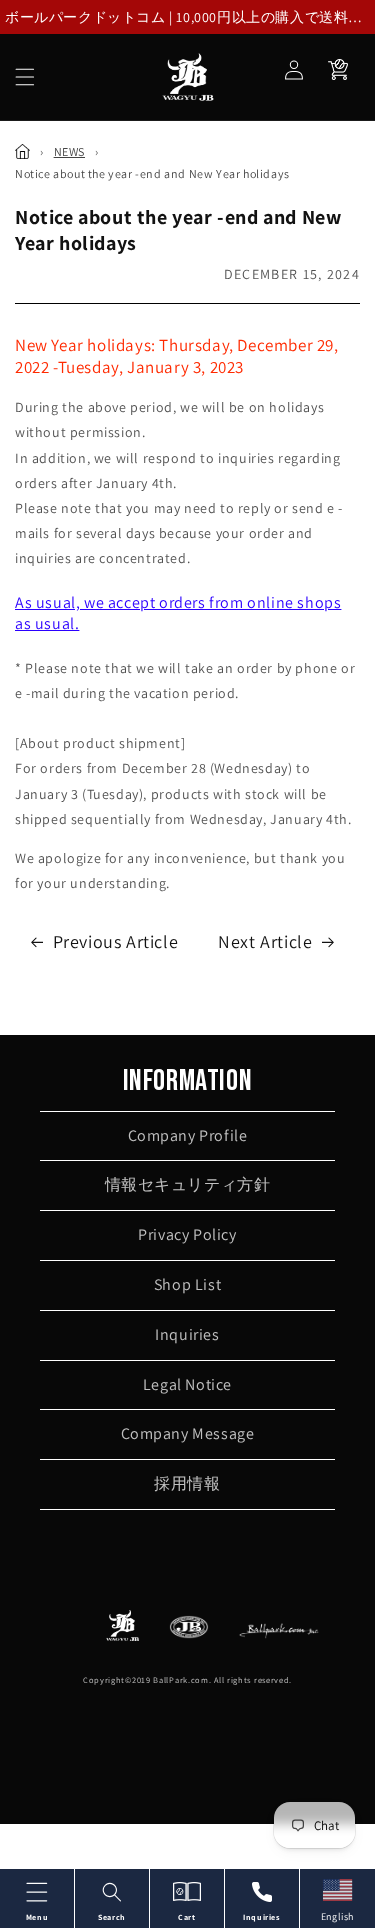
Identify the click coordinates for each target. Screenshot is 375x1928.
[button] (25, 77)
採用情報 (187, 1483)
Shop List (187, 1284)
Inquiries (187, 1334)
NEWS (69, 151)
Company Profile (188, 1135)
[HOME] (22, 151)
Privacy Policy (187, 1234)
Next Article (265, 941)
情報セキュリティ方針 (188, 1184)
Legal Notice (187, 1384)
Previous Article (116, 941)
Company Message (188, 1433)
